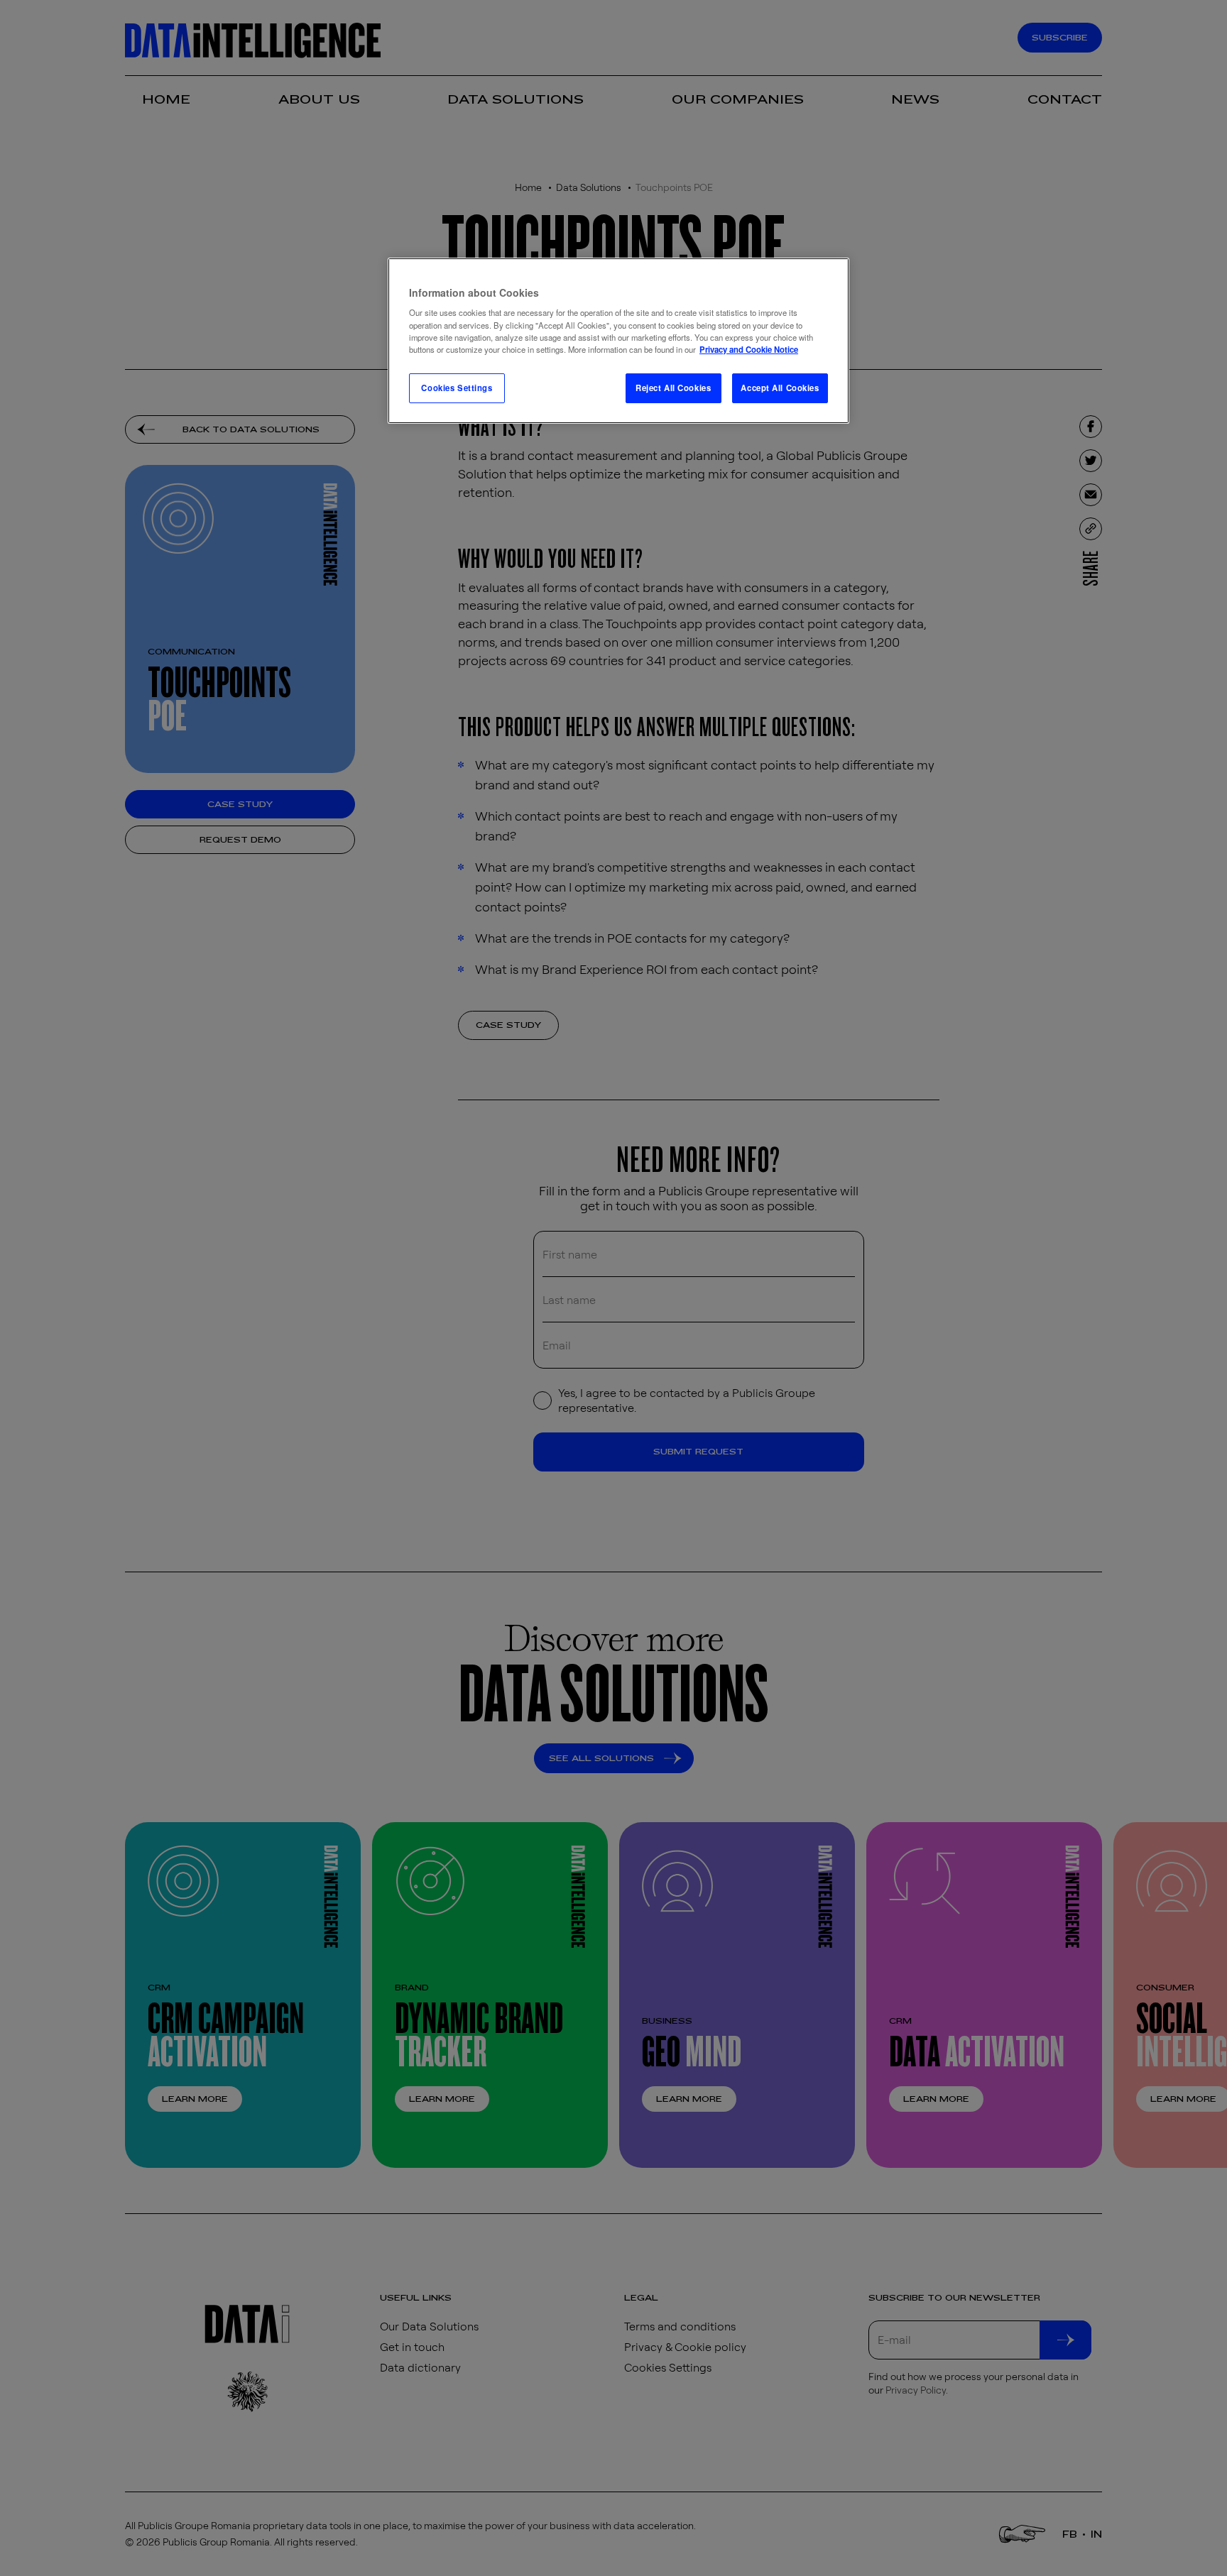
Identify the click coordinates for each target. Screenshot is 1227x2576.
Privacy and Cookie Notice (749, 349)
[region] (618, 341)
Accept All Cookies (780, 388)
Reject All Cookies (673, 388)
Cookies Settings (457, 388)
